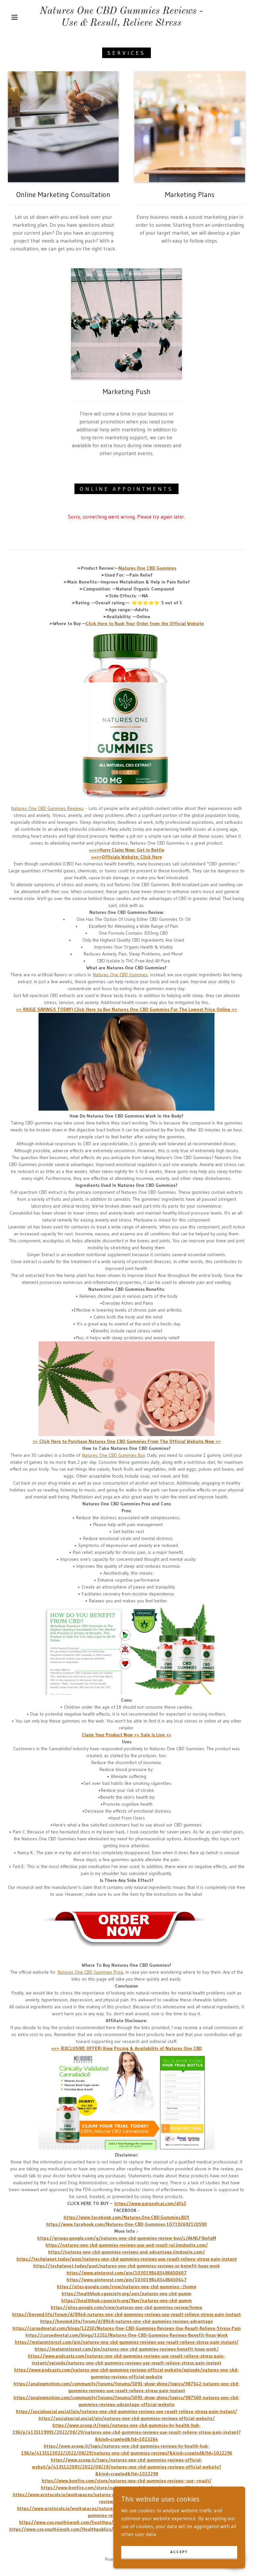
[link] (121, 24)
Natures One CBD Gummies (120, 975)
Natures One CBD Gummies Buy (113, 1455)
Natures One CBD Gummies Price (90, 1972)
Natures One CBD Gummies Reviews (47, 808)
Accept (179, 2552)
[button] (14, 17)
